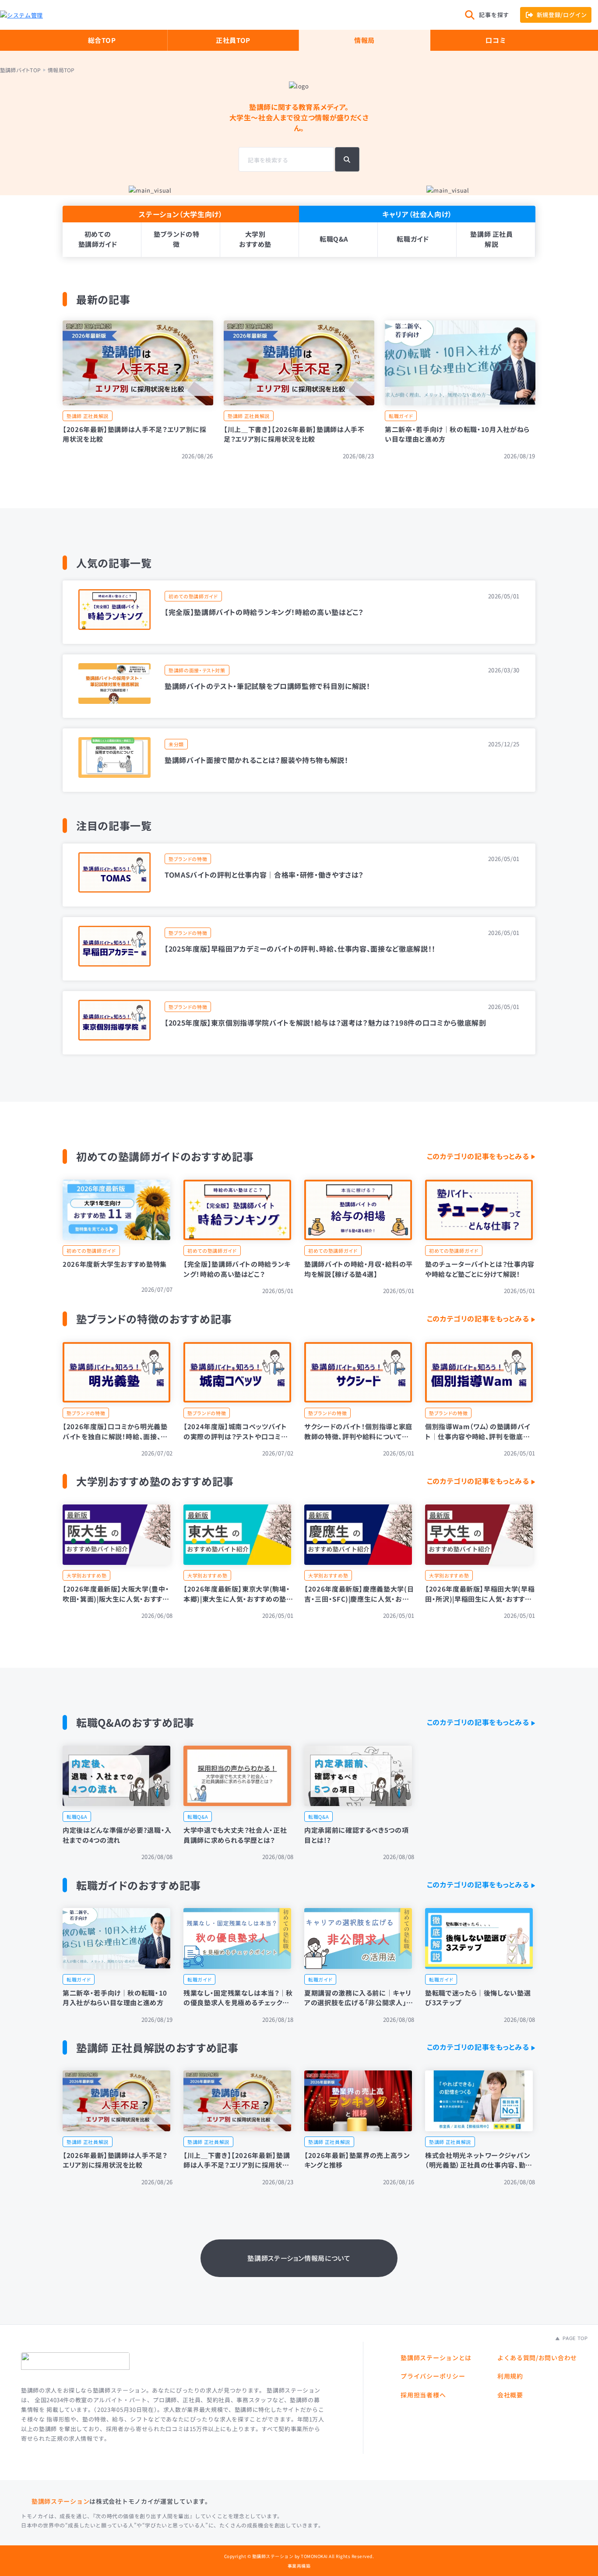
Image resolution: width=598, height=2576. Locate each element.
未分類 (176, 744)
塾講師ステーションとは (436, 2358)
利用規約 (510, 2376)
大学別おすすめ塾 (255, 239)
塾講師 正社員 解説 (492, 239)
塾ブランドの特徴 (177, 239)
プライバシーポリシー (433, 2376)
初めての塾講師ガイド (98, 239)
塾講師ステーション (60, 2501)
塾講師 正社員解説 (88, 416)
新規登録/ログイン (562, 15)
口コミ (496, 40)
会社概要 (510, 2395)
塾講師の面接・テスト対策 (197, 670)
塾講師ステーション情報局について (299, 2258)
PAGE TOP (574, 2338)
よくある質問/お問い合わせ (537, 2358)
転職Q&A (334, 239)
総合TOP (102, 40)
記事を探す (494, 15)
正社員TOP (233, 40)
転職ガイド (413, 239)
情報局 (364, 40)
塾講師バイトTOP (20, 70)
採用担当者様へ (423, 2395)
